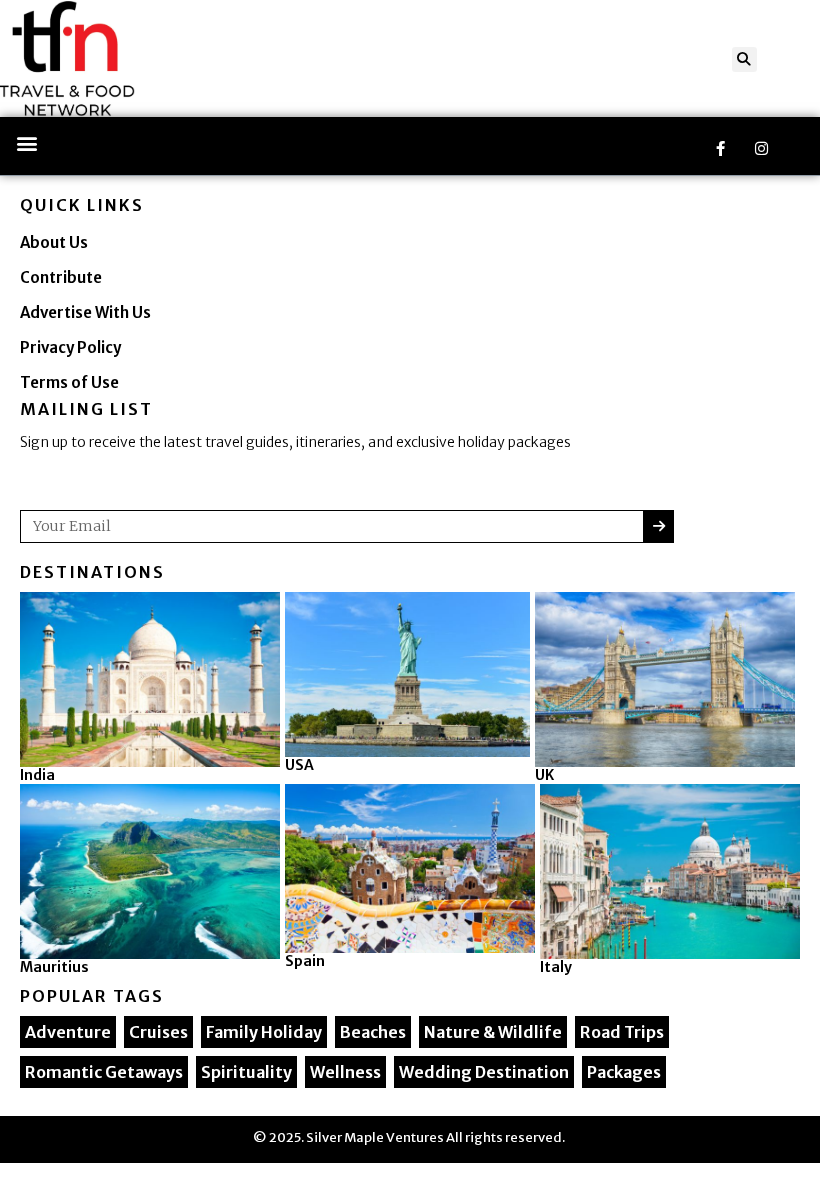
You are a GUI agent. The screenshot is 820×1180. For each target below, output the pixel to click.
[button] (744, 59)
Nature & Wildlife (493, 1032)
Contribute (61, 277)
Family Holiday (264, 1032)
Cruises (158, 1032)
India (37, 775)
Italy (556, 967)
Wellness (345, 1072)
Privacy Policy (70, 347)
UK (544, 775)
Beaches (373, 1032)
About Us (54, 242)
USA (299, 765)
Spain (305, 961)
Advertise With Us (85, 312)
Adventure (68, 1032)
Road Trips (622, 1032)
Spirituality (246, 1072)
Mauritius (54, 967)
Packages (624, 1072)
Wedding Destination (484, 1072)
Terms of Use (69, 382)
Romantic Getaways (104, 1072)
